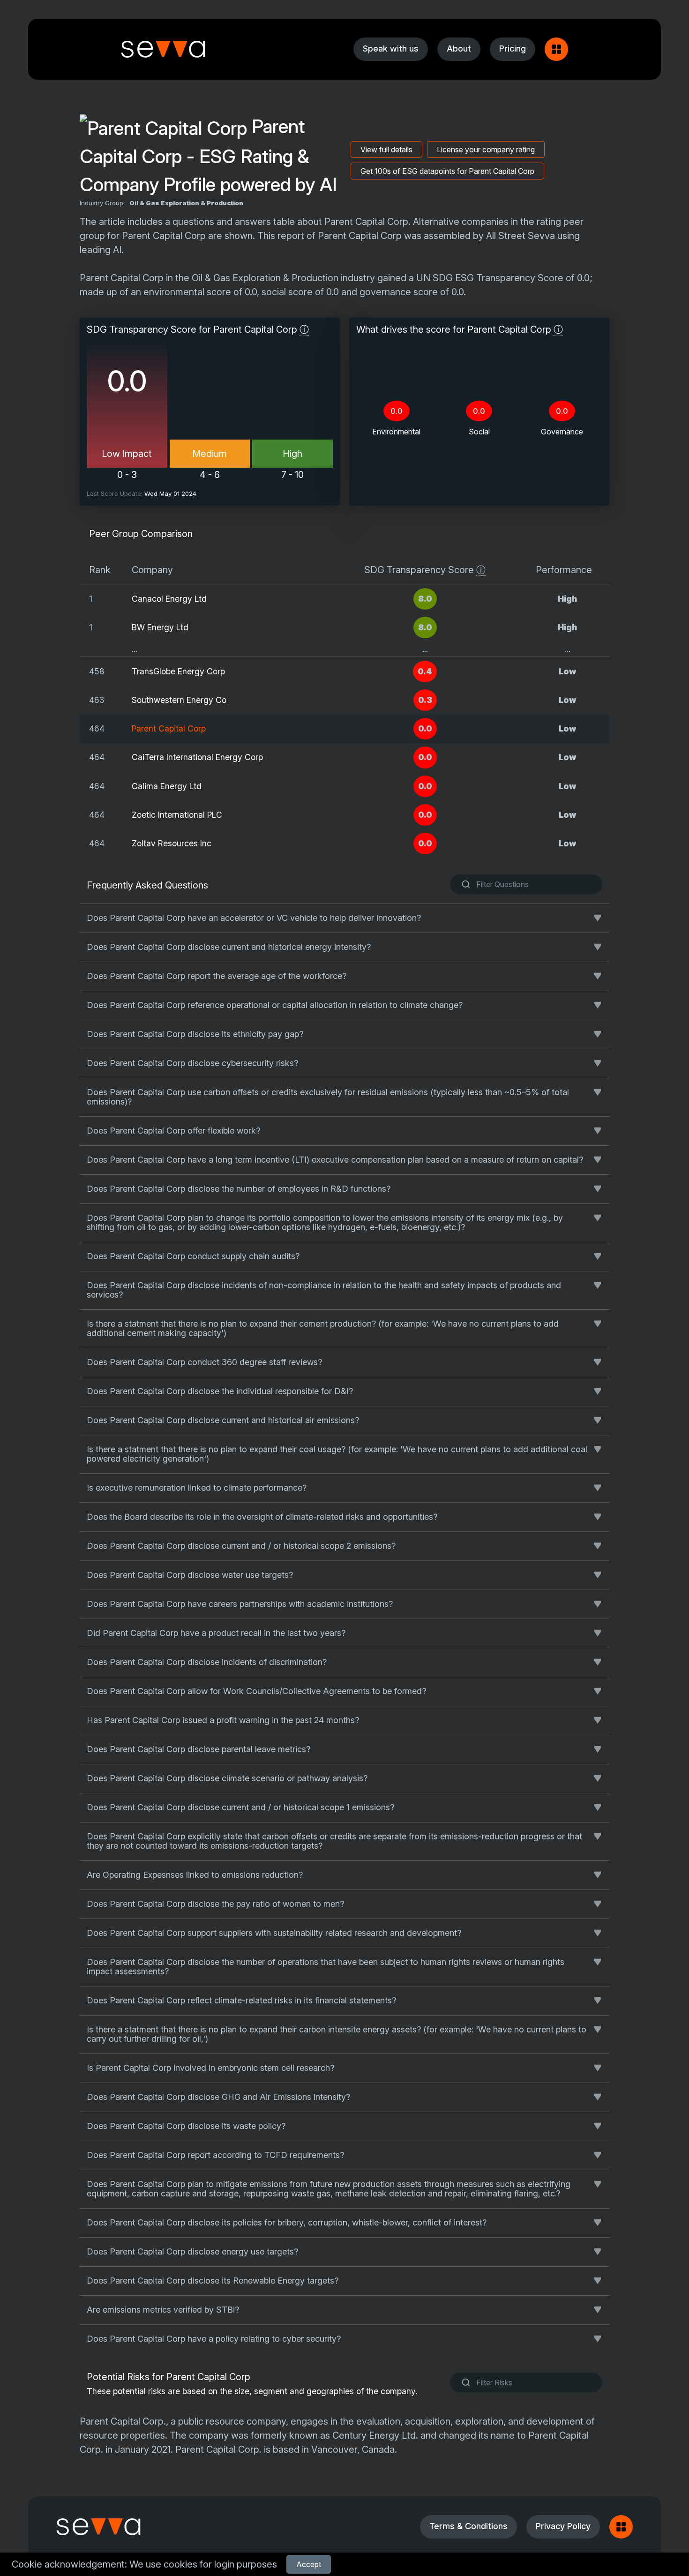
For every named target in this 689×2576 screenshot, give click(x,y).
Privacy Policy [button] (563, 2526)
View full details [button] (386, 149)
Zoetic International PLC (177, 815)
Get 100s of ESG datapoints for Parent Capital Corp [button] (447, 171)
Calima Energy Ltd (167, 786)
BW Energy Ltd (160, 627)
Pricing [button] (513, 49)
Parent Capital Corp (169, 728)
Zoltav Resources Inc (172, 843)
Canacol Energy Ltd (169, 599)
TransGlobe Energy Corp (178, 671)
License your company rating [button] (486, 149)
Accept (309, 2564)
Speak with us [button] (391, 49)
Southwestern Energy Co (179, 700)
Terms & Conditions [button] (468, 2526)
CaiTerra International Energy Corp (197, 757)
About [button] (459, 49)
